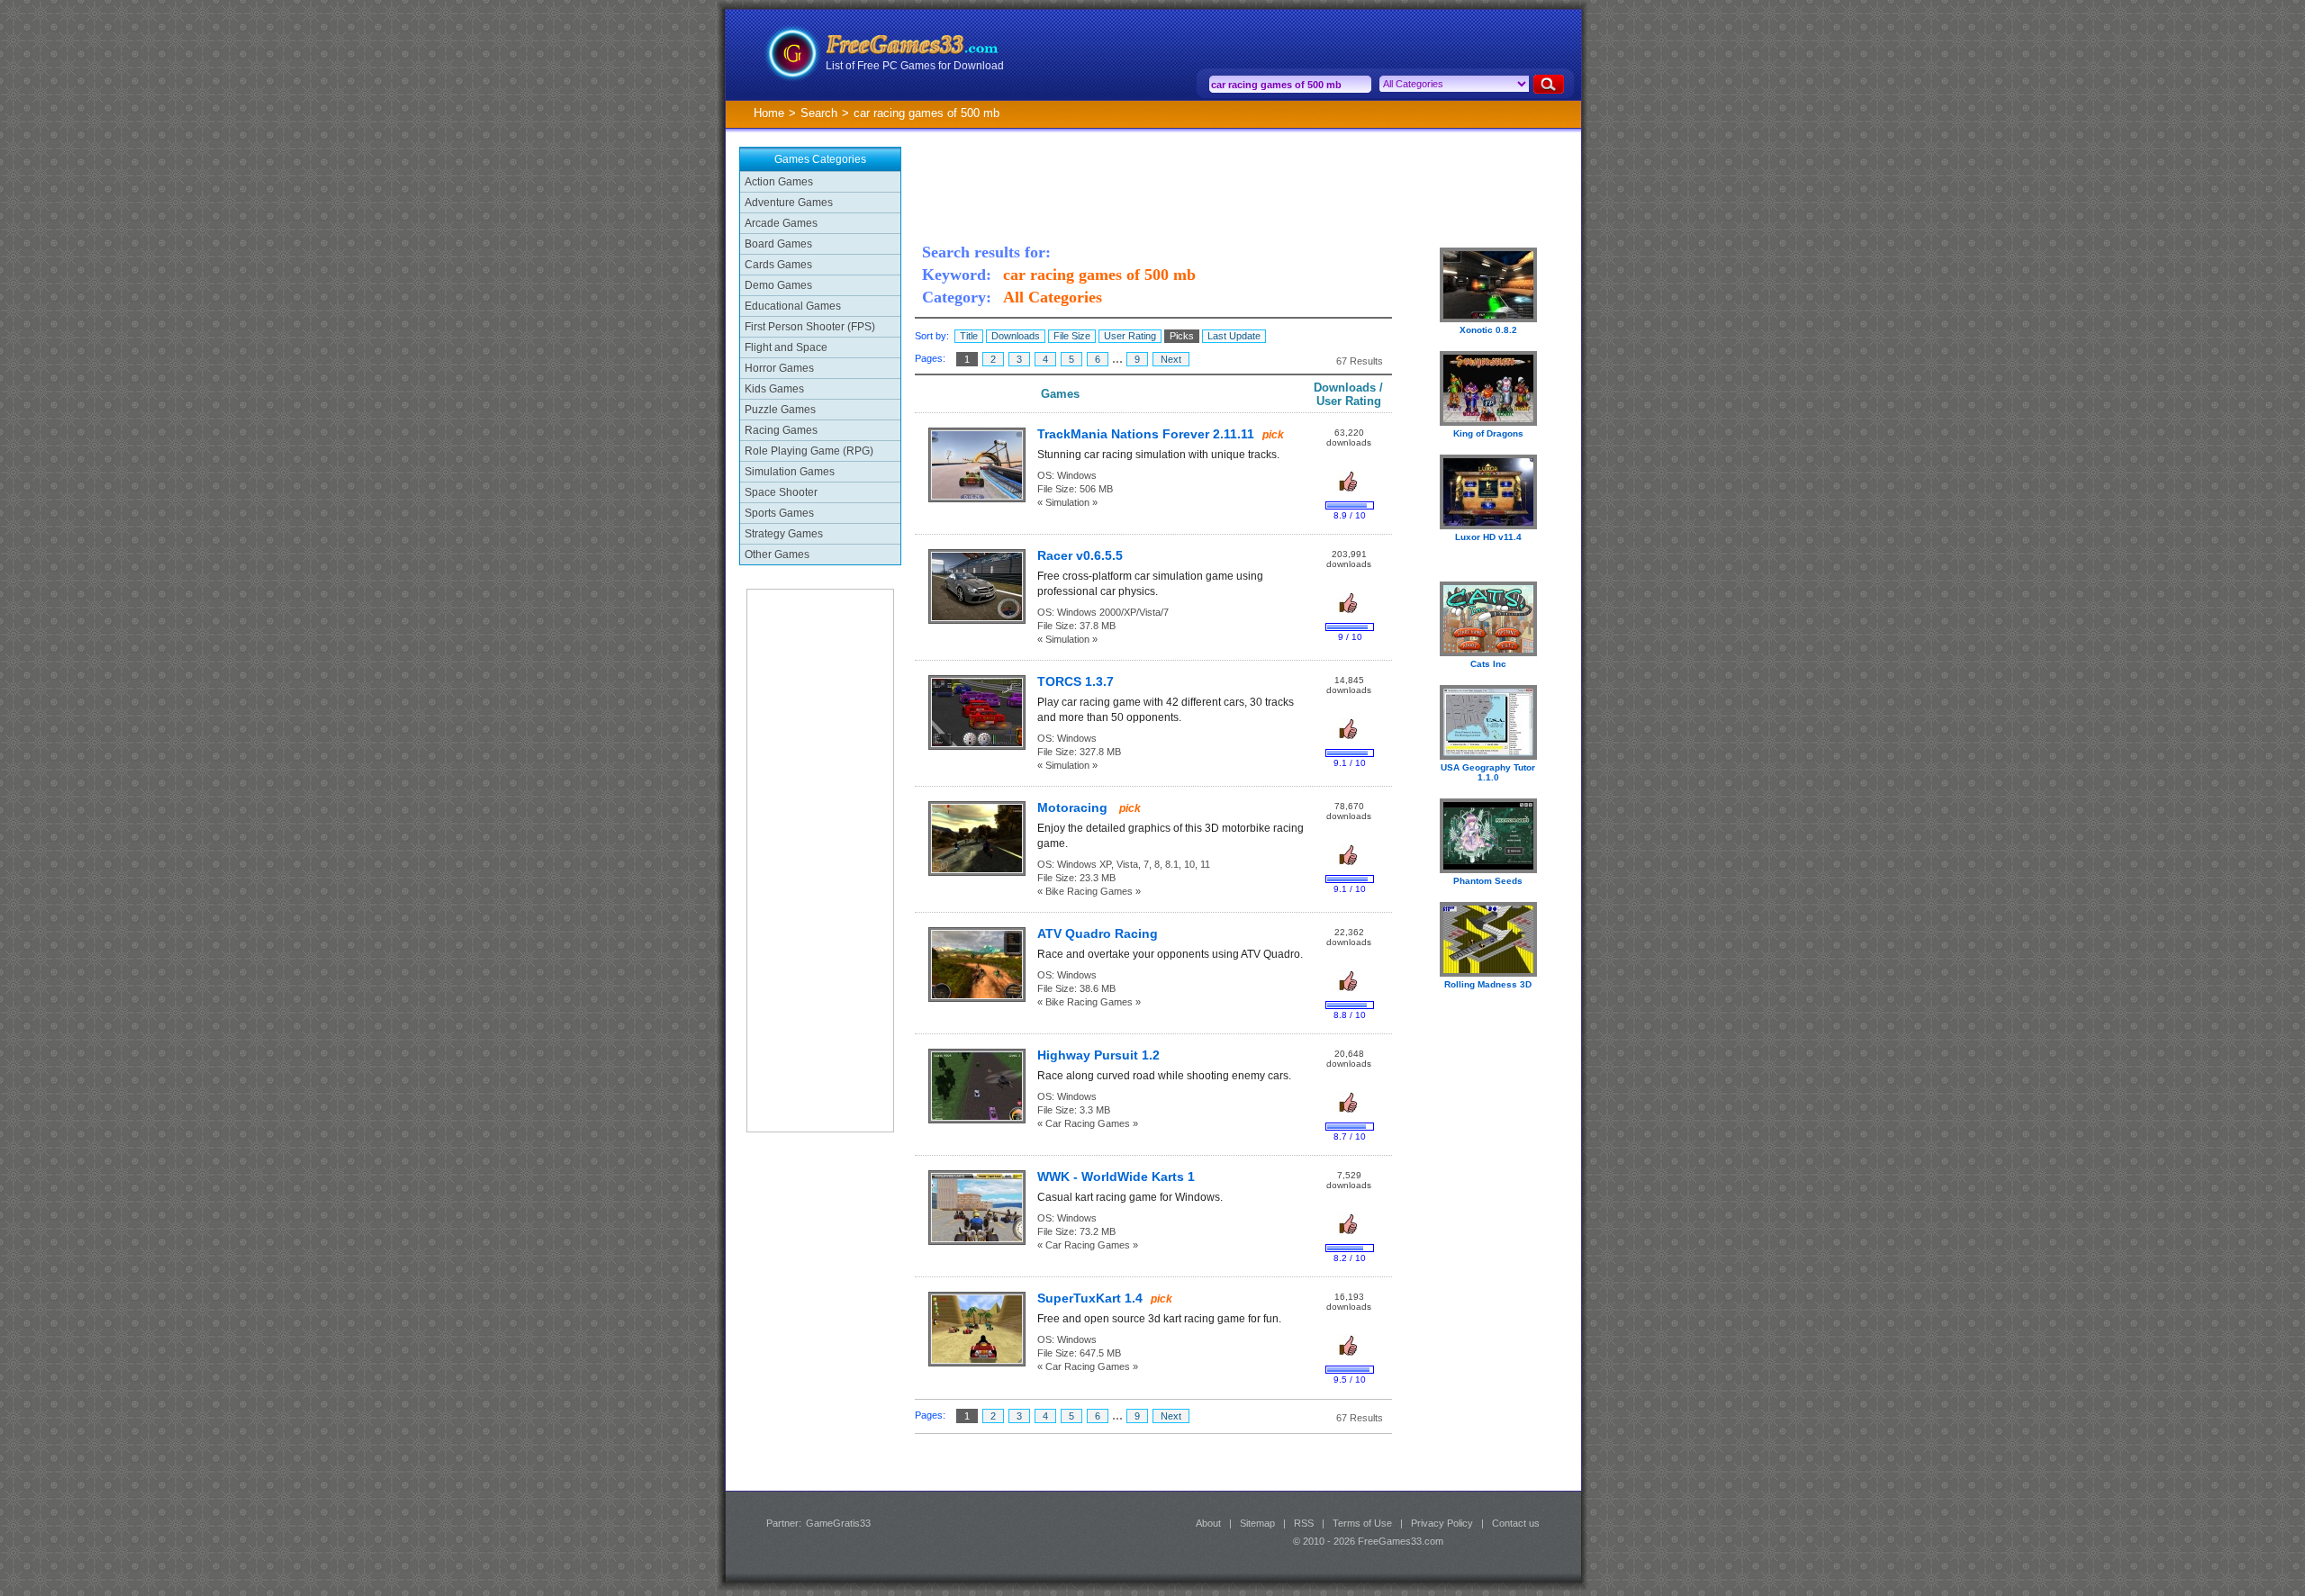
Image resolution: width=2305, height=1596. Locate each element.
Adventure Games (789, 203)
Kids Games (774, 389)
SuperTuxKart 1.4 (1090, 1298)
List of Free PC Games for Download (915, 66)
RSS (1304, 1523)
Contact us (1516, 1523)
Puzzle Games (780, 410)
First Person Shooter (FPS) (810, 327)
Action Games (779, 182)
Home (769, 113)
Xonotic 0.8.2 (1488, 330)
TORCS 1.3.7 (1076, 682)
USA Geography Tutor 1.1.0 (1488, 772)
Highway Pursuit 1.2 (1098, 1055)
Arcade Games (781, 223)
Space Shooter (781, 492)
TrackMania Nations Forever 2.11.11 (1146, 434)
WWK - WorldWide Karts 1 (1116, 1177)
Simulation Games (790, 472)
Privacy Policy (1442, 1523)
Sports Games (779, 513)
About (1208, 1523)
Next (1171, 359)
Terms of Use (1362, 1523)
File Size (1072, 336)
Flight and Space (786, 347)
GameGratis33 (838, 1523)
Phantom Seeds (1488, 881)
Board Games (778, 244)
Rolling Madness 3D (1488, 984)
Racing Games (781, 430)
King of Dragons (1488, 433)
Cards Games (778, 265)
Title (969, 336)
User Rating (1130, 336)
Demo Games (778, 285)
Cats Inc (1488, 664)
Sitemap (1257, 1523)
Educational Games (793, 306)
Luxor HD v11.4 (1488, 537)
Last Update (1234, 336)
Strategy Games (784, 534)
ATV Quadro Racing (1098, 934)
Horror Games (779, 368)
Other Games (777, 555)
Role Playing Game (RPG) (809, 451)
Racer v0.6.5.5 (1080, 556)
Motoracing (1074, 808)
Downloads (1016, 336)
